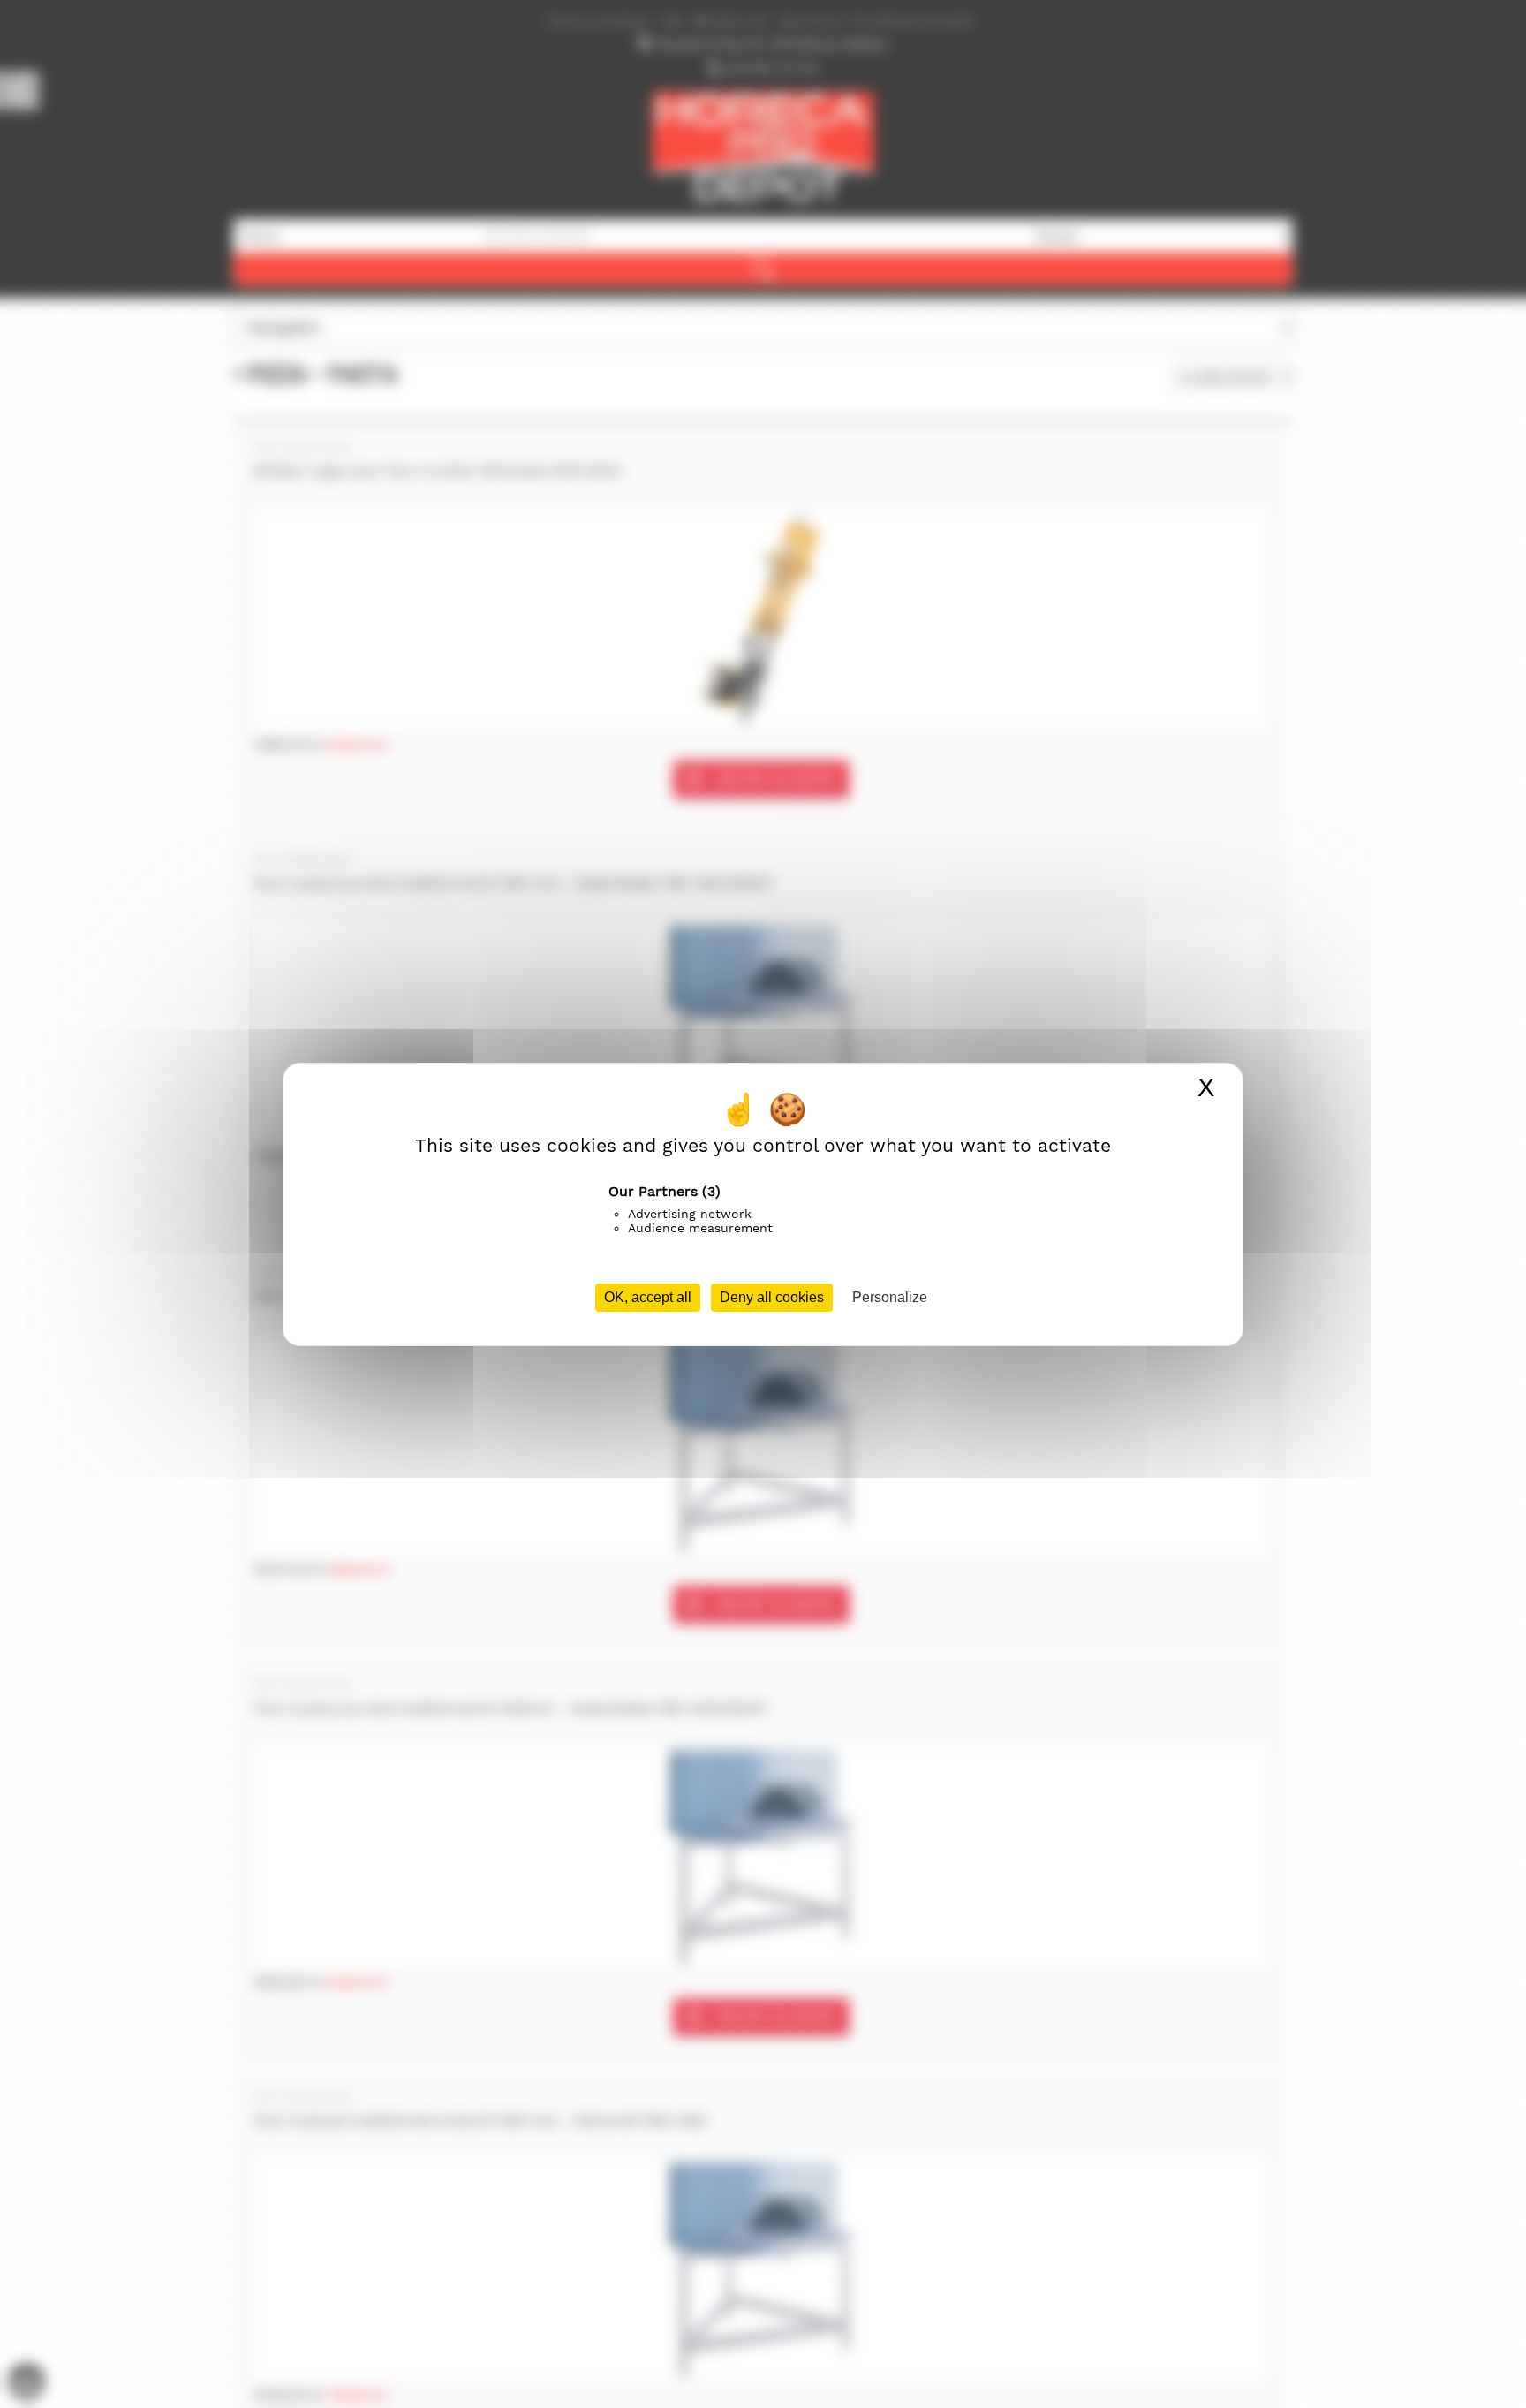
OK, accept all (648, 1297)
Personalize (890, 1297)
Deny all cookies (772, 1297)
